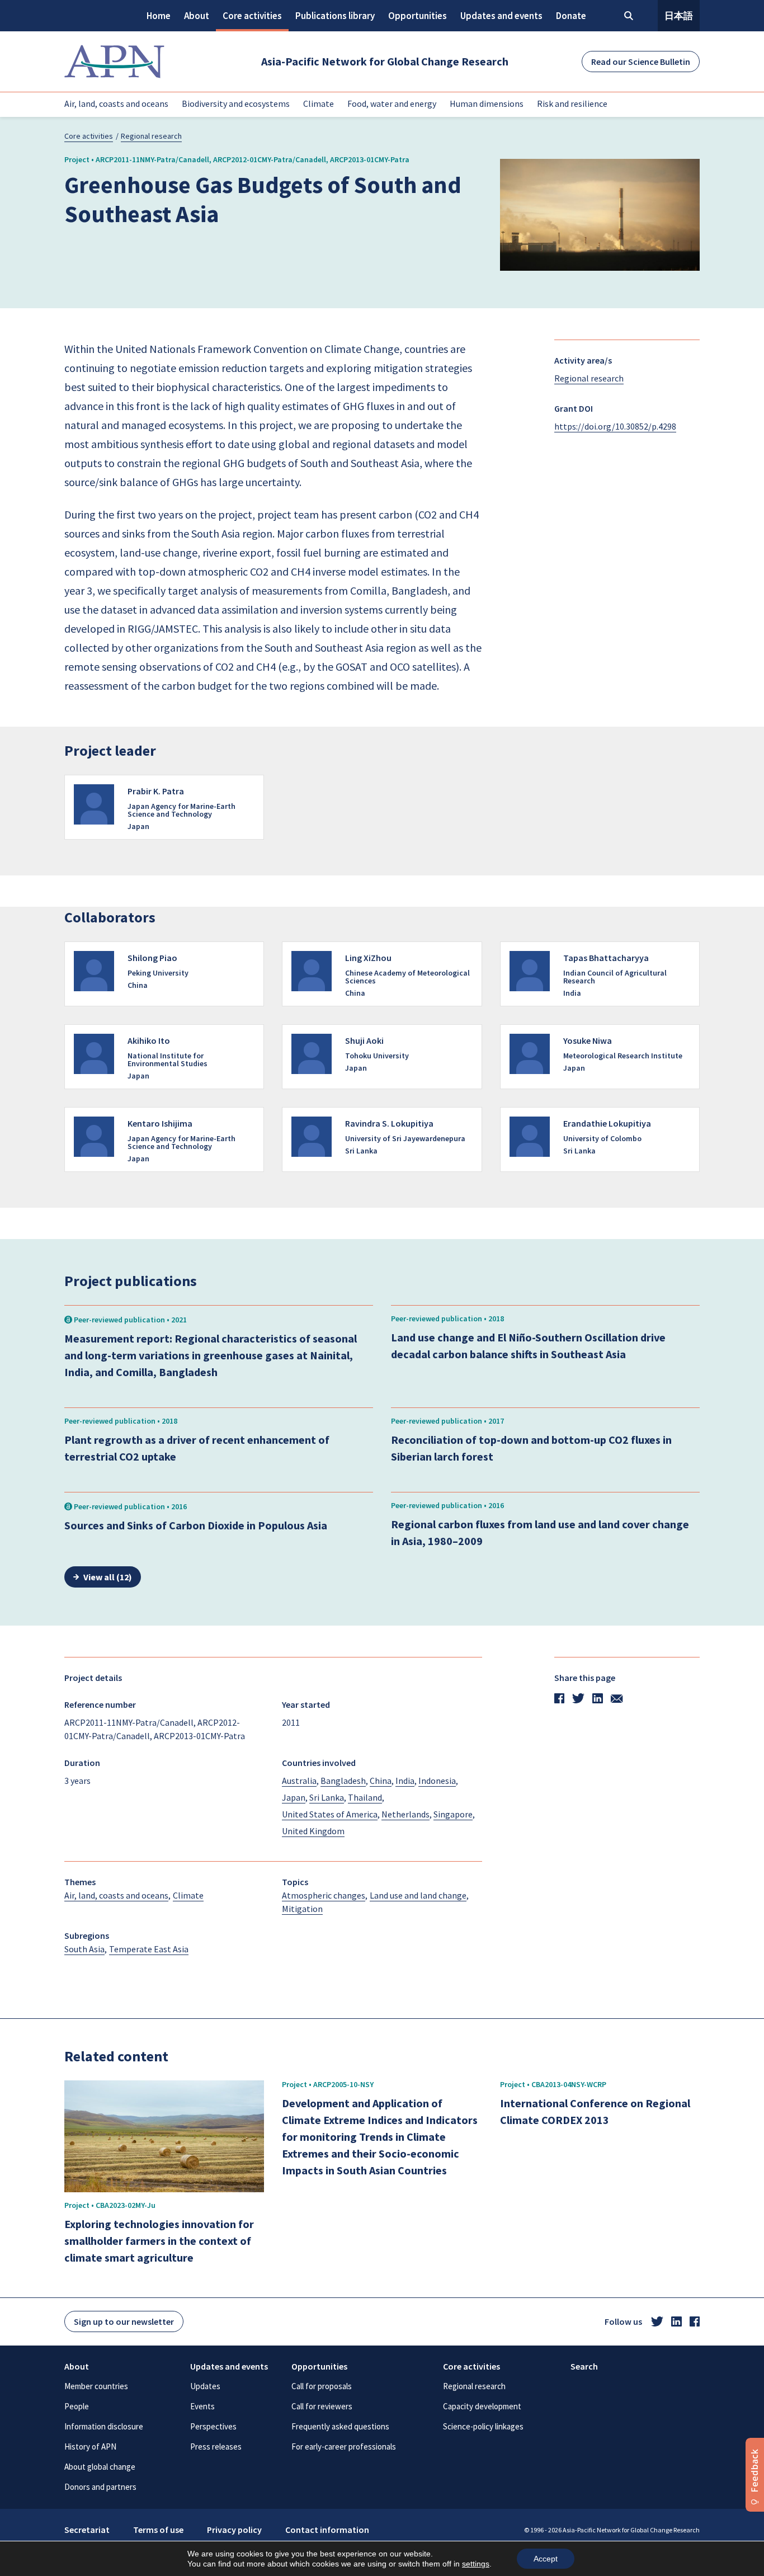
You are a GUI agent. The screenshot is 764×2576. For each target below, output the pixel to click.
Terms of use (158, 2530)
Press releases (216, 2447)
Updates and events (501, 16)
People (77, 2406)
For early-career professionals (344, 2447)
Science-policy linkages (483, 2426)
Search (584, 2366)
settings (476, 2564)
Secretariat (87, 2530)
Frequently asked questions (340, 2426)
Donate (571, 16)
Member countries (96, 2386)
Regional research (151, 136)
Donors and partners (100, 2487)
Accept (546, 2559)
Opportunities (418, 16)
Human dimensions (487, 103)
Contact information (327, 2530)
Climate (319, 103)
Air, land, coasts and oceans (116, 103)
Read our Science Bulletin (641, 62)
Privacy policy (234, 2530)
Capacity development (482, 2406)
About (197, 16)
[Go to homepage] (114, 62)
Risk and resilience (572, 103)
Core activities (252, 16)
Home (159, 16)
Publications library (335, 16)
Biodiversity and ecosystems (236, 103)
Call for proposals (322, 2386)
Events (202, 2406)
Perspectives (213, 2426)
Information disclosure (104, 2426)
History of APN (90, 2447)
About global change (100, 2467)
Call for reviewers (322, 2406)
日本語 (679, 16)
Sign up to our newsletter (124, 2321)
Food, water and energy (392, 103)
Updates (205, 2386)
